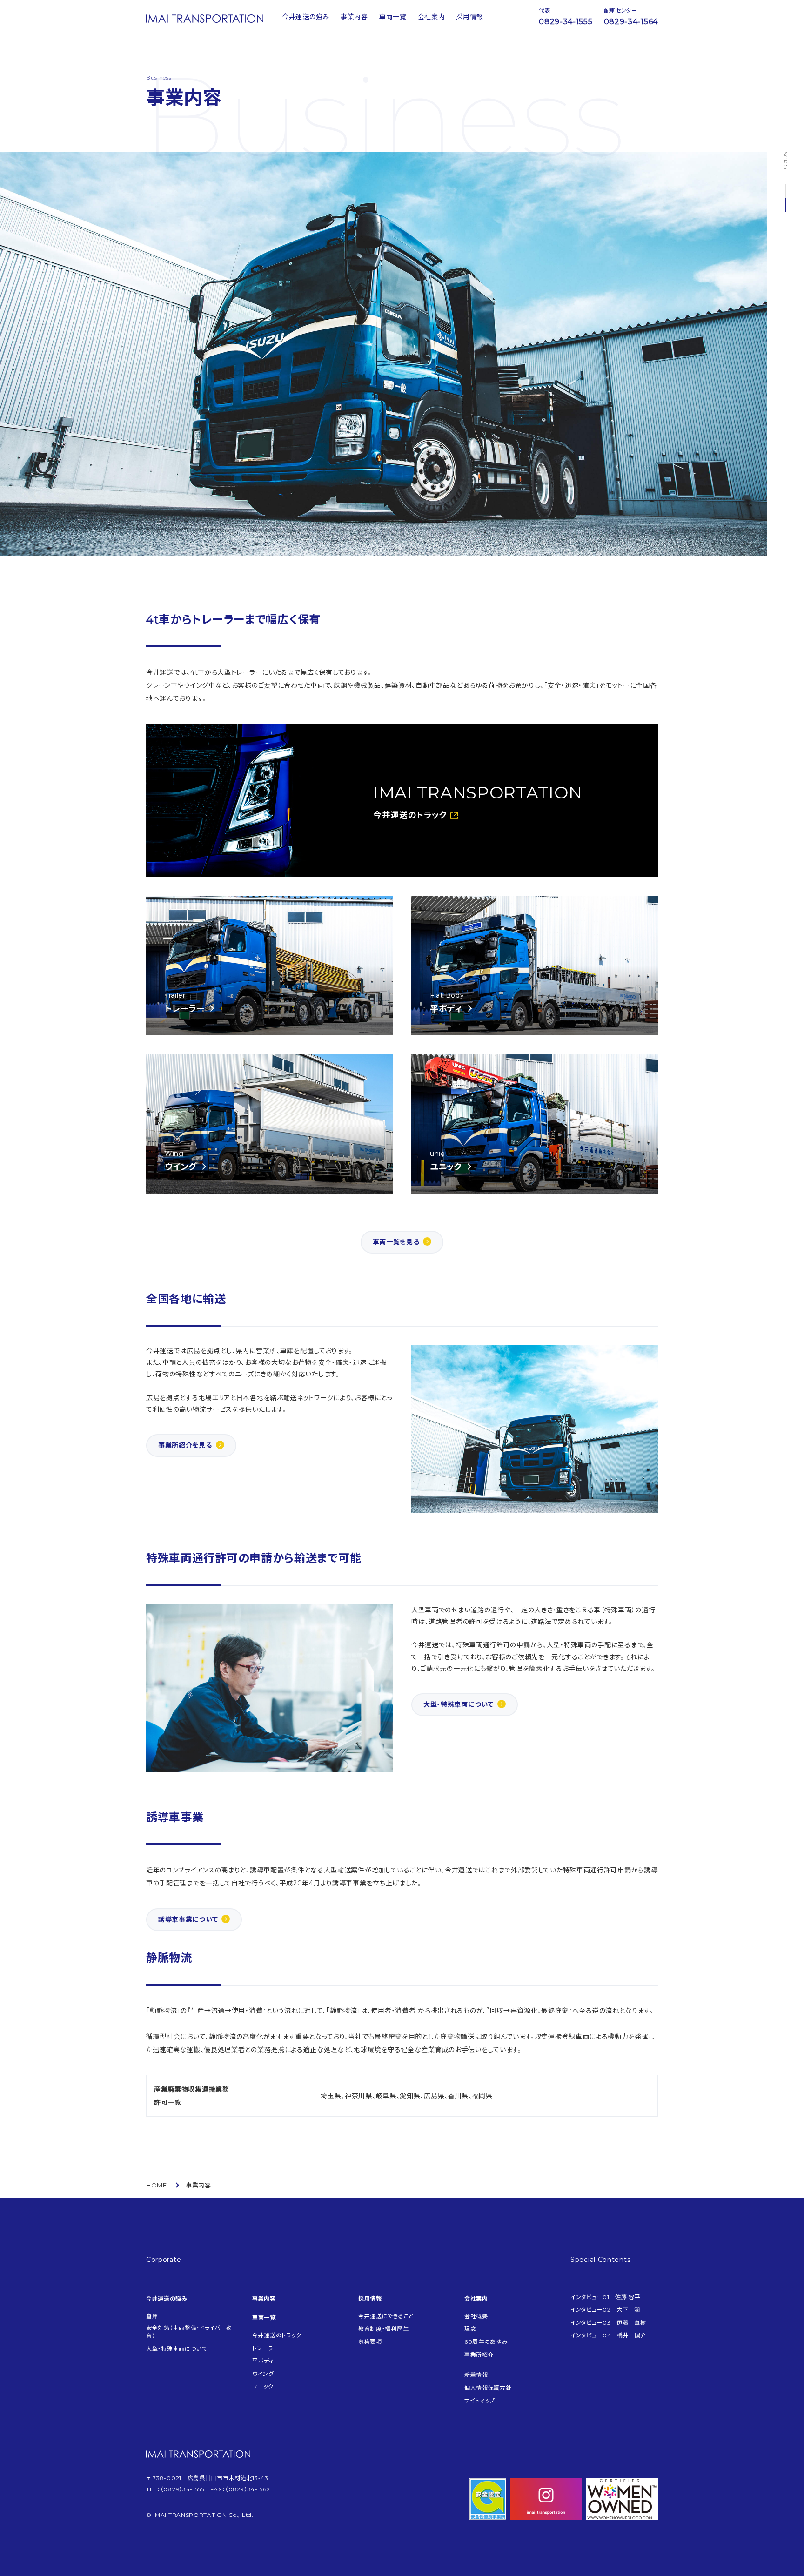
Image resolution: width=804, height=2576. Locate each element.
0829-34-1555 (566, 22)
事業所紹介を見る (185, 1445)
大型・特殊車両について (459, 1704)
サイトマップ (480, 2400)
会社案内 (432, 17)
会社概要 (476, 2316)
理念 (470, 2329)
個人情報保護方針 (488, 2388)
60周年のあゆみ (486, 2342)
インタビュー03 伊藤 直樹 (608, 2323)
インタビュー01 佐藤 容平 (606, 2297)
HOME (157, 2185)
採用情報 (470, 17)
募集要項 (370, 2342)
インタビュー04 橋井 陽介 (609, 2335)
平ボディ (263, 2361)
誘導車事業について (188, 1919)
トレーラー (266, 2348)
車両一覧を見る (396, 1242)
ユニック (263, 2386)
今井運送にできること (386, 2316)
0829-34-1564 (631, 22)
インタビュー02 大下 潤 (605, 2310)
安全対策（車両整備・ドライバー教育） (189, 2332)
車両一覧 (393, 17)
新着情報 (476, 2375)
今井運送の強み (306, 17)
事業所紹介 (479, 2355)
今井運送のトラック (277, 2335)
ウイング (263, 2374)
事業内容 (354, 17)
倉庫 (152, 2316)
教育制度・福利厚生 (383, 2329)
